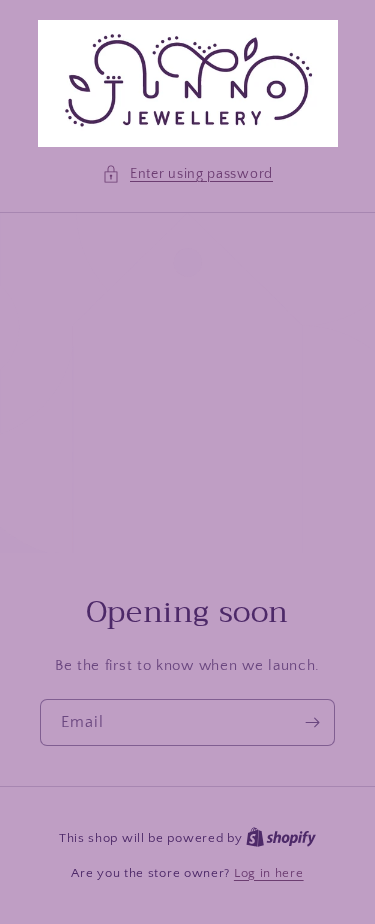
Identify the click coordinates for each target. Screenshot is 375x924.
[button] (187, 174)
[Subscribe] (312, 722)
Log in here (269, 873)
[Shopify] (281, 838)
